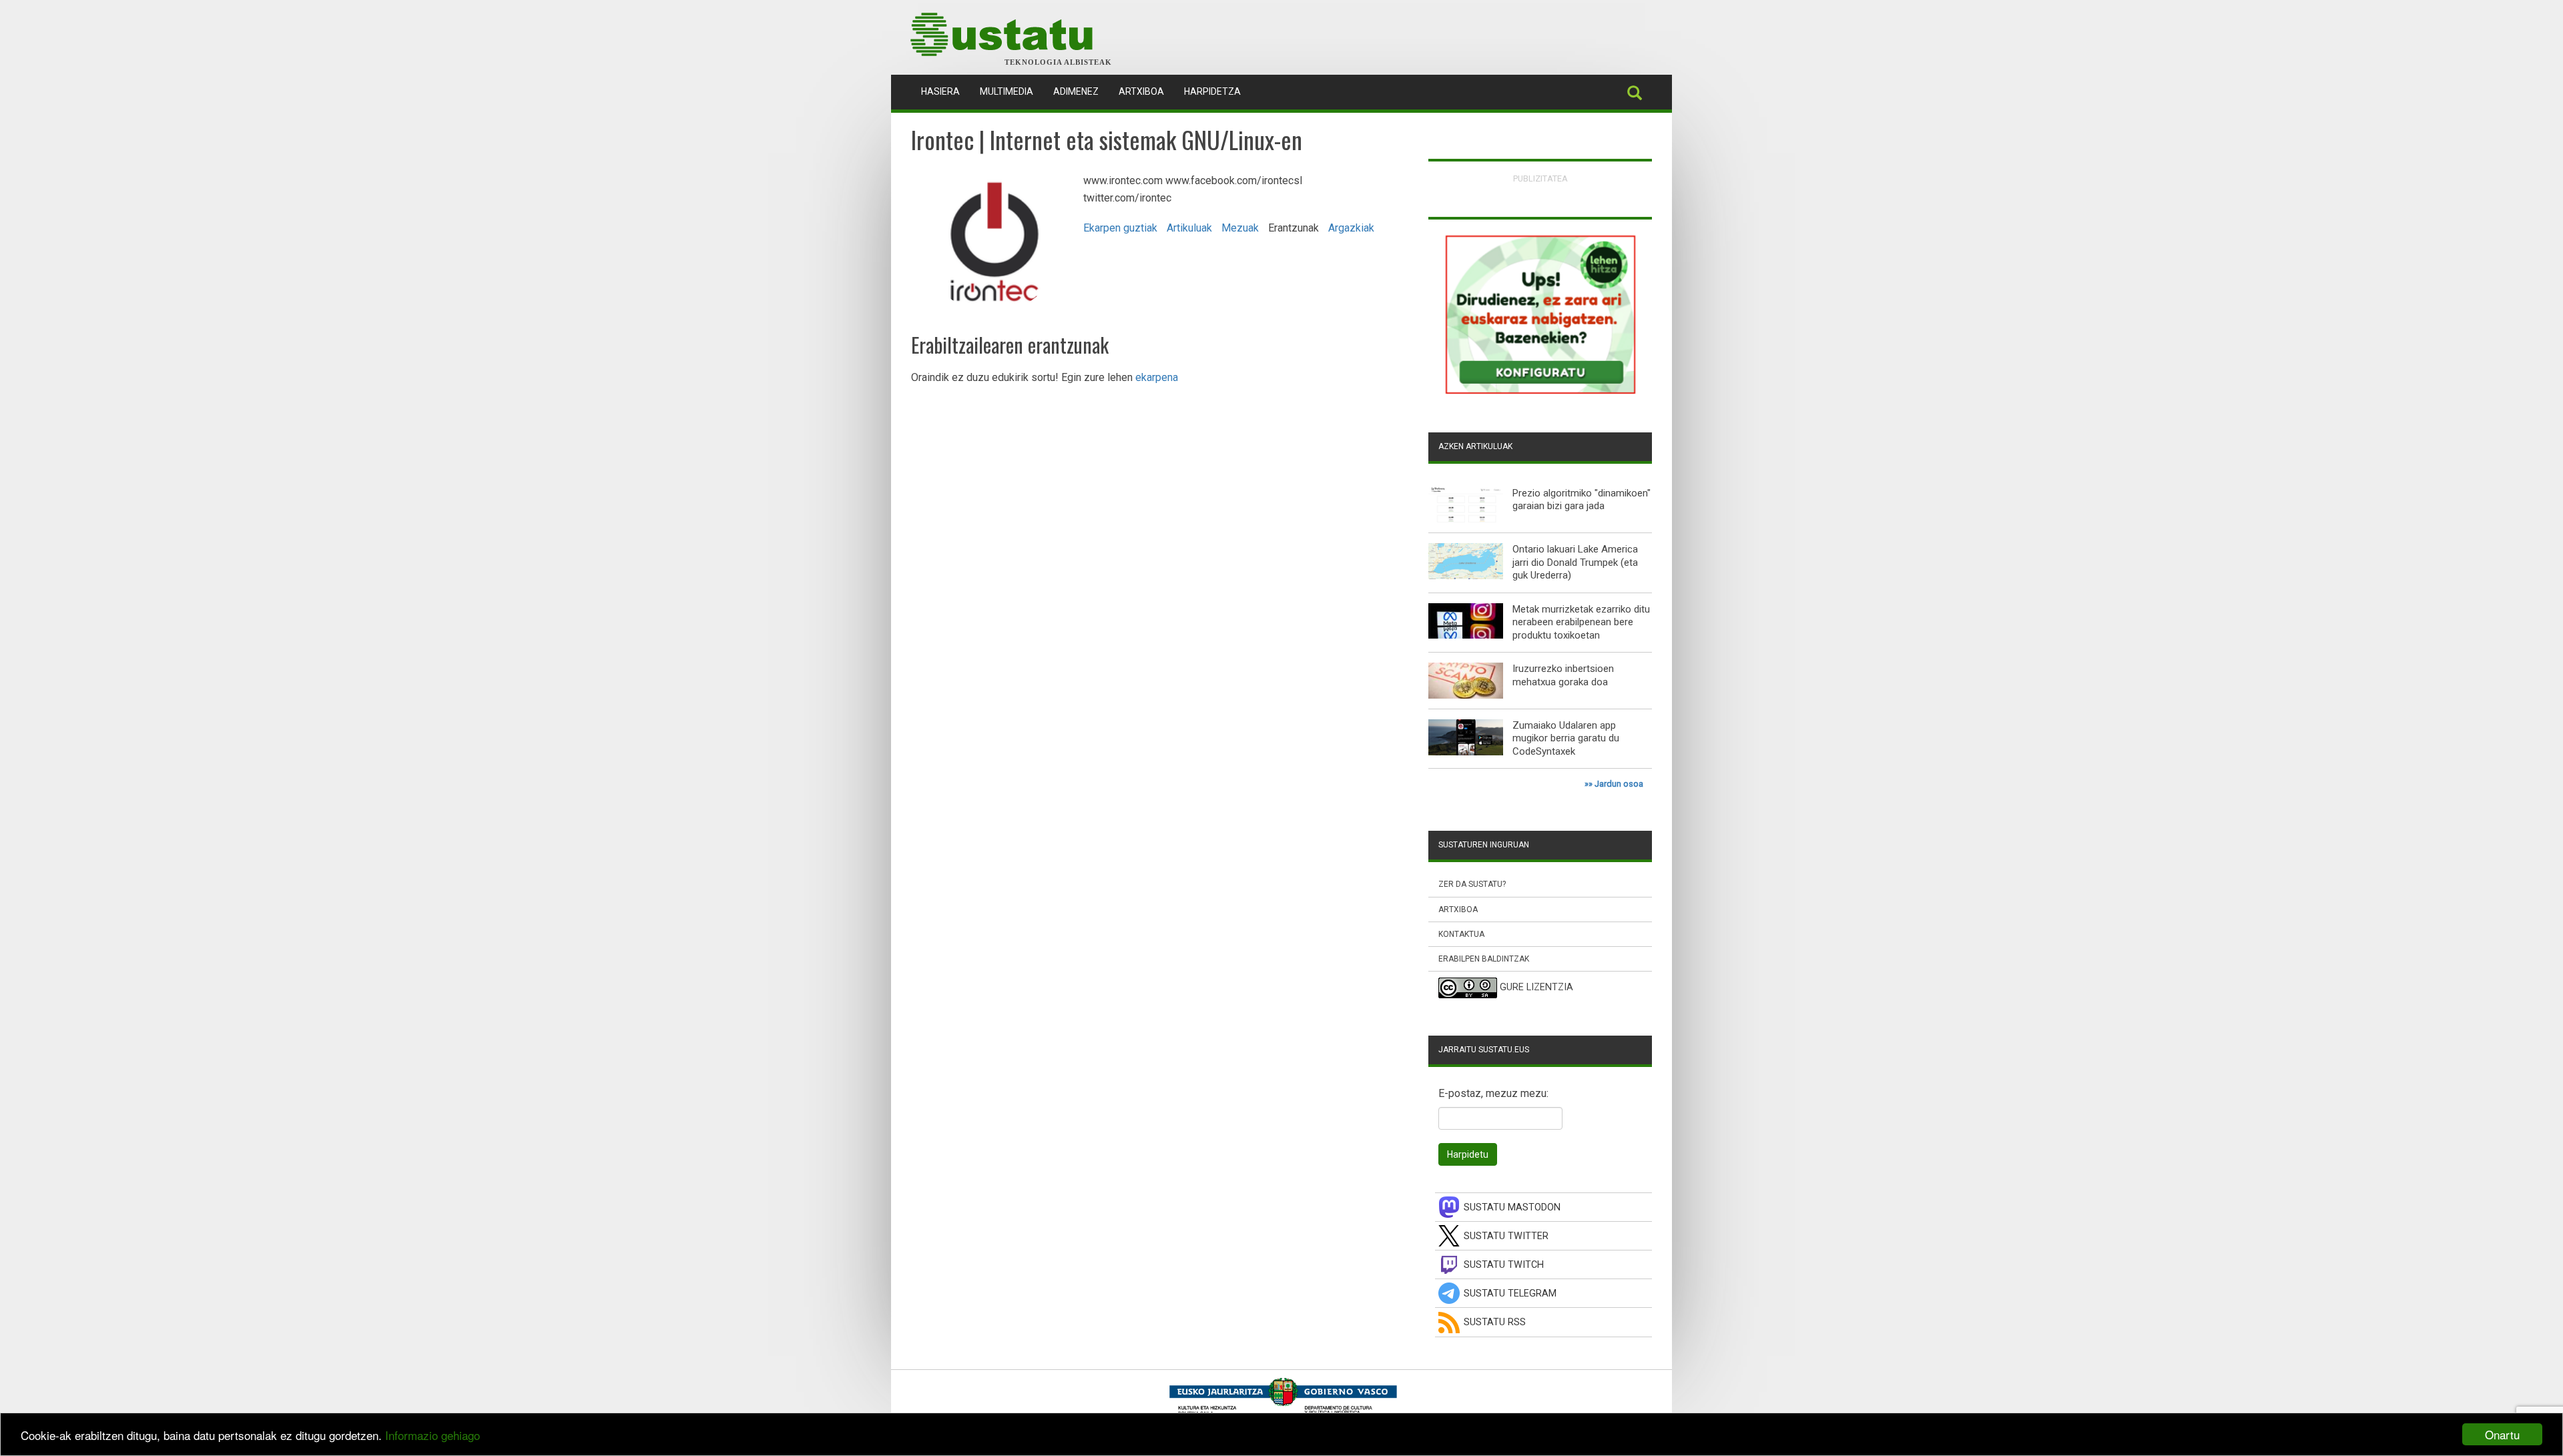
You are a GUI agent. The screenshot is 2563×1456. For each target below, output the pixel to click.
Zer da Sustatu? (1472, 884)
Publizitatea (1540, 178)
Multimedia (1007, 91)
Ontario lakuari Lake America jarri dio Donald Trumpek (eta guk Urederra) (1575, 562)
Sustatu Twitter (1506, 1236)
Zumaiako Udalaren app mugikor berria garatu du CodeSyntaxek (1566, 738)
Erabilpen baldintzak (1484, 959)
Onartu (2502, 1434)
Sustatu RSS (1495, 1322)
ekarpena (1157, 377)
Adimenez (1076, 91)
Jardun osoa (1619, 784)
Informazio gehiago (433, 1435)
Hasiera (945, 91)
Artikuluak (1189, 228)
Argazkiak (1351, 228)
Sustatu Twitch (1504, 1265)
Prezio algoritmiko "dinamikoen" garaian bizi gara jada (1582, 500)
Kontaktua (1461, 934)
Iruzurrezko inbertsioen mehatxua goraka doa (1563, 675)
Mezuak (1240, 228)
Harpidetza (1212, 91)
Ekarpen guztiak (1120, 228)
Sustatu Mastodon (1512, 1207)
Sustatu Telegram (1510, 1294)
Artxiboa (1141, 91)
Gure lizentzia (1536, 988)
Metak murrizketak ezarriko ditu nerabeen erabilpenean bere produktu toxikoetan (1581, 622)
